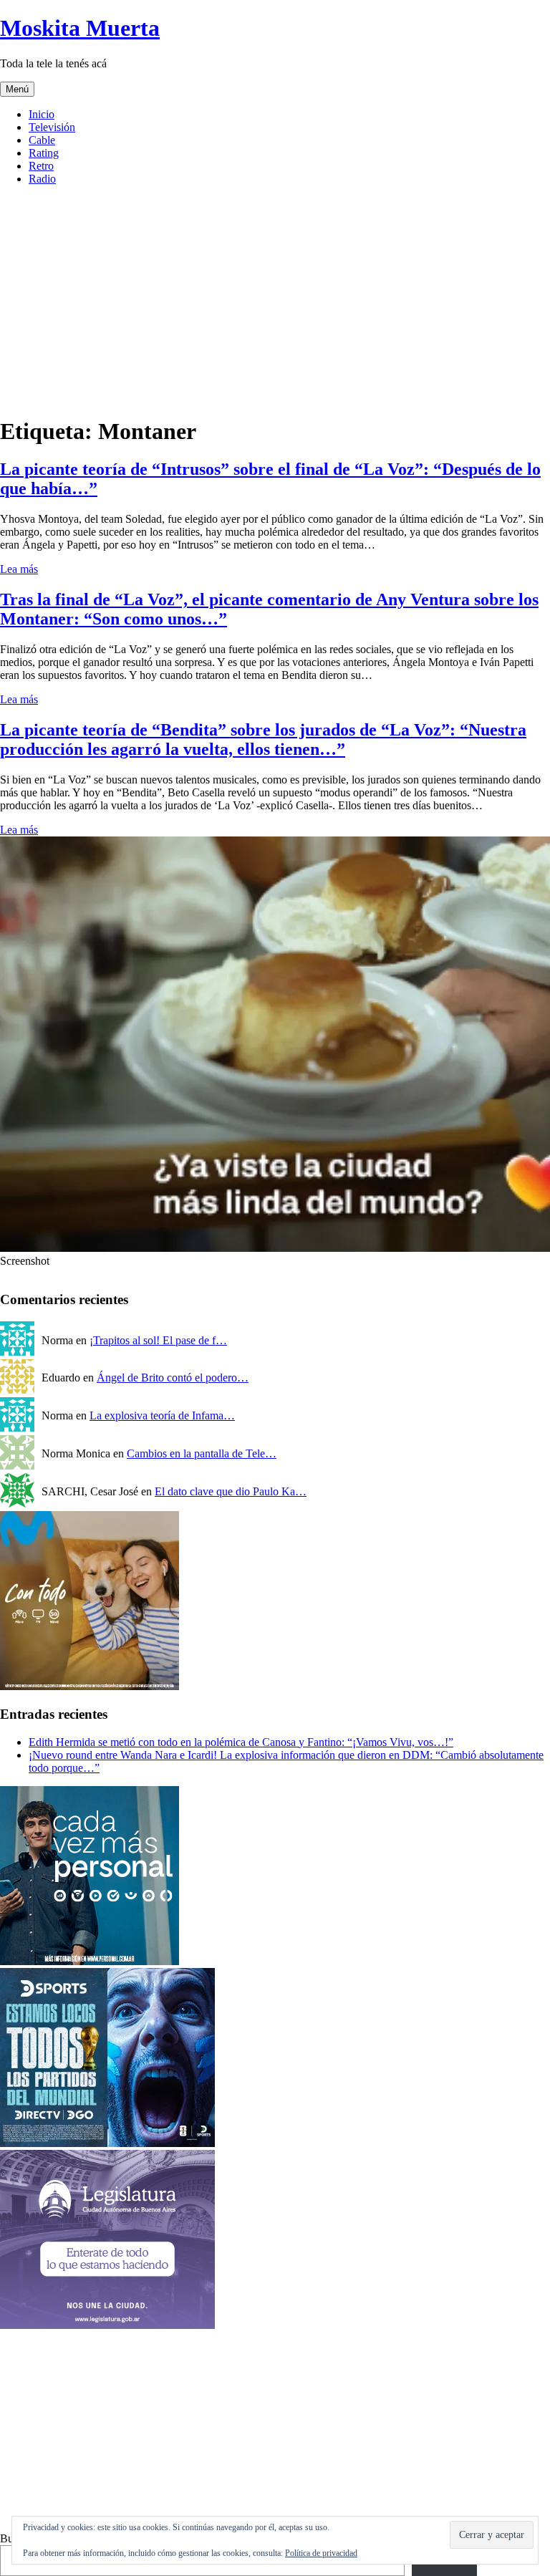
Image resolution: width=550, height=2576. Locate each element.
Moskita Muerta (80, 28)
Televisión (52, 127)
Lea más (19, 569)
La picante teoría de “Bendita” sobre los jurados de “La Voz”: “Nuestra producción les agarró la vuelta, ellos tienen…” (263, 739)
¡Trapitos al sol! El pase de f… (158, 1340)
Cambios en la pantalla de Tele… (202, 1453)
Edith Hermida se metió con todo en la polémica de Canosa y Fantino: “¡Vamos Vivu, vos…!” (241, 1742)
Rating (44, 153)
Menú (17, 89)
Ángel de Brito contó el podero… (173, 1378)
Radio (42, 179)
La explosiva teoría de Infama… (162, 1415)
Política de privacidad (321, 2553)
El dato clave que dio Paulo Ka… (231, 1491)
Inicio (42, 114)
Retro (41, 166)
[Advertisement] (275, 2432)
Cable (42, 140)
